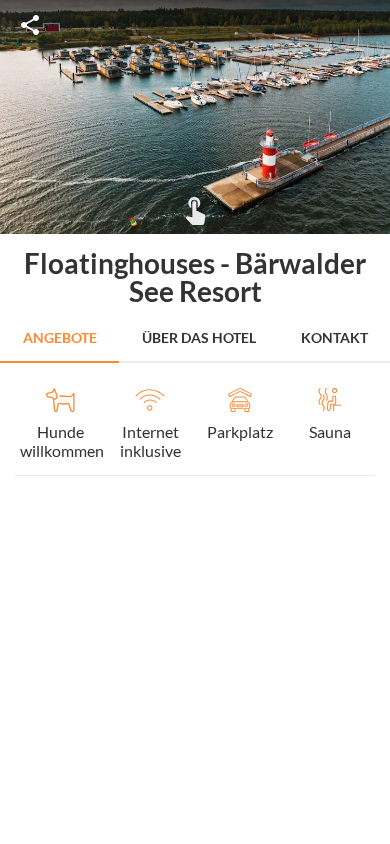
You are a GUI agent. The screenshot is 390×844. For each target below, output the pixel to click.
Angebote (60, 337)
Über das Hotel (199, 337)
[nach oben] (368, 422)
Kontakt (334, 337)
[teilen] (30, 25)
